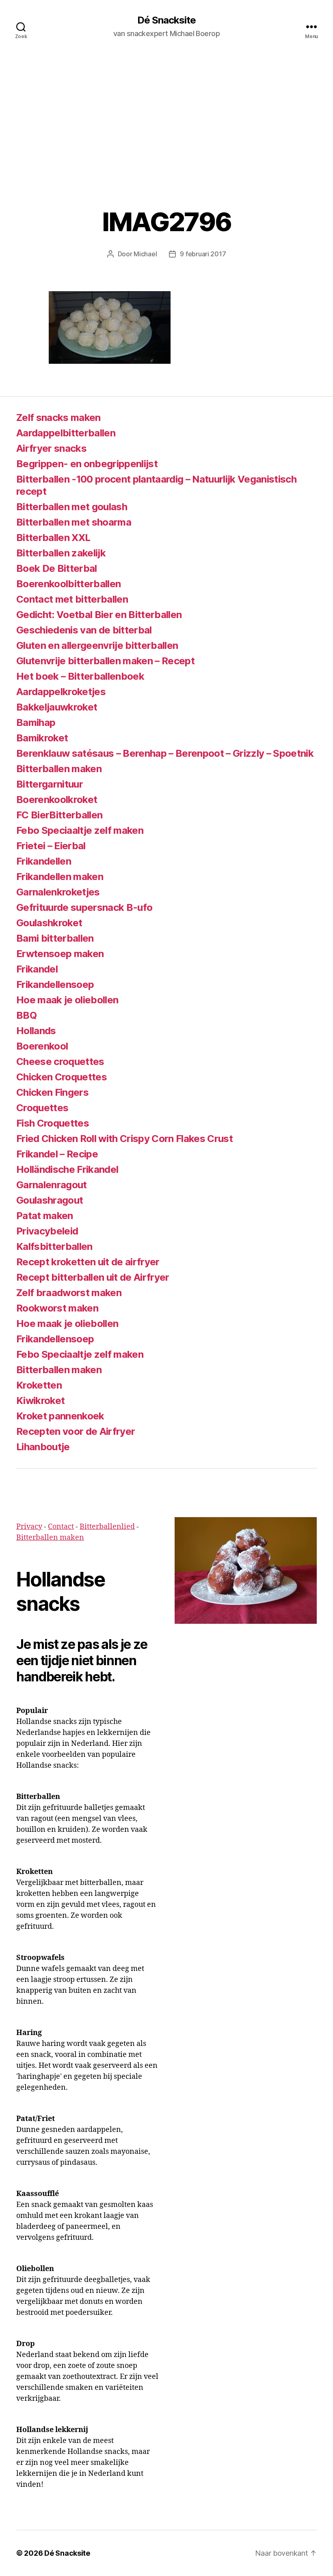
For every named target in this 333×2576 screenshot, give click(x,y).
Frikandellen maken (60, 877)
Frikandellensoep (55, 984)
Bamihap (36, 722)
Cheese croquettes (60, 1062)
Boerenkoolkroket (57, 800)
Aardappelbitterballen (66, 433)
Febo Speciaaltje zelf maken (80, 830)
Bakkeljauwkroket (57, 707)
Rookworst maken (57, 1308)
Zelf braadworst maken (69, 1293)
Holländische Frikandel (67, 1169)
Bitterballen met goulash (72, 507)
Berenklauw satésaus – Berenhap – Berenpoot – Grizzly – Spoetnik (165, 753)
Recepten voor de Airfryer (76, 1431)
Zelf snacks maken (58, 418)
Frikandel (37, 969)
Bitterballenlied (107, 1527)
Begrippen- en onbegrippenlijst (87, 464)
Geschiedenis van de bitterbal (84, 630)
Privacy (29, 1527)
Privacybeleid (47, 1231)
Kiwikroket (40, 1401)
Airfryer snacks (51, 448)
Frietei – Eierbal (51, 846)
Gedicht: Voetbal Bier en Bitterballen (99, 615)
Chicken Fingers (52, 1092)
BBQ (26, 1015)
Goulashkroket (49, 923)
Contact (61, 1527)
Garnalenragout (52, 1185)
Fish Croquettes (53, 1123)
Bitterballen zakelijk (61, 553)
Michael (145, 254)
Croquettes (42, 1108)
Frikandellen (44, 861)
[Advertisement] (166, 114)
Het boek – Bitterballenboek (80, 676)
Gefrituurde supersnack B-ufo (84, 907)
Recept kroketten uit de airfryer (88, 1262)
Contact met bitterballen (72, 599)
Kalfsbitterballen (54, 1246)
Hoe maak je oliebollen (67, 1000)
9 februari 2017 (203, 254)
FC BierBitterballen (59, 815)
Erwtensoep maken (60, 954)
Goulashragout (50, 1200)
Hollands (36, 1031)
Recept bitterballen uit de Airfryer (93, 1277)
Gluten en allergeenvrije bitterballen (97, 645)
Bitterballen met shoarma (74, 522)
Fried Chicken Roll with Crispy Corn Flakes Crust (124, 1139)
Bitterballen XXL (53, 538)
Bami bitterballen (55, 938)
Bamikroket (42, 738)
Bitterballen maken (59, 769)
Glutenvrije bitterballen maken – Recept (105, 661)
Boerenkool (42, 1046)
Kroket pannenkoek (60, 1416)
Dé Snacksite (166, 20)
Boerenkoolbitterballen (68, 584)
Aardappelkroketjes (61, 692)
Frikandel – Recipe (57, 1154)
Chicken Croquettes (62, 1077)
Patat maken (45, 1216)
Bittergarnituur (50, 784)
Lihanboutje (43, 1447)
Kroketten (39, 1385)
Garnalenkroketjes (58, 892)
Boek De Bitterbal (57, 568)
